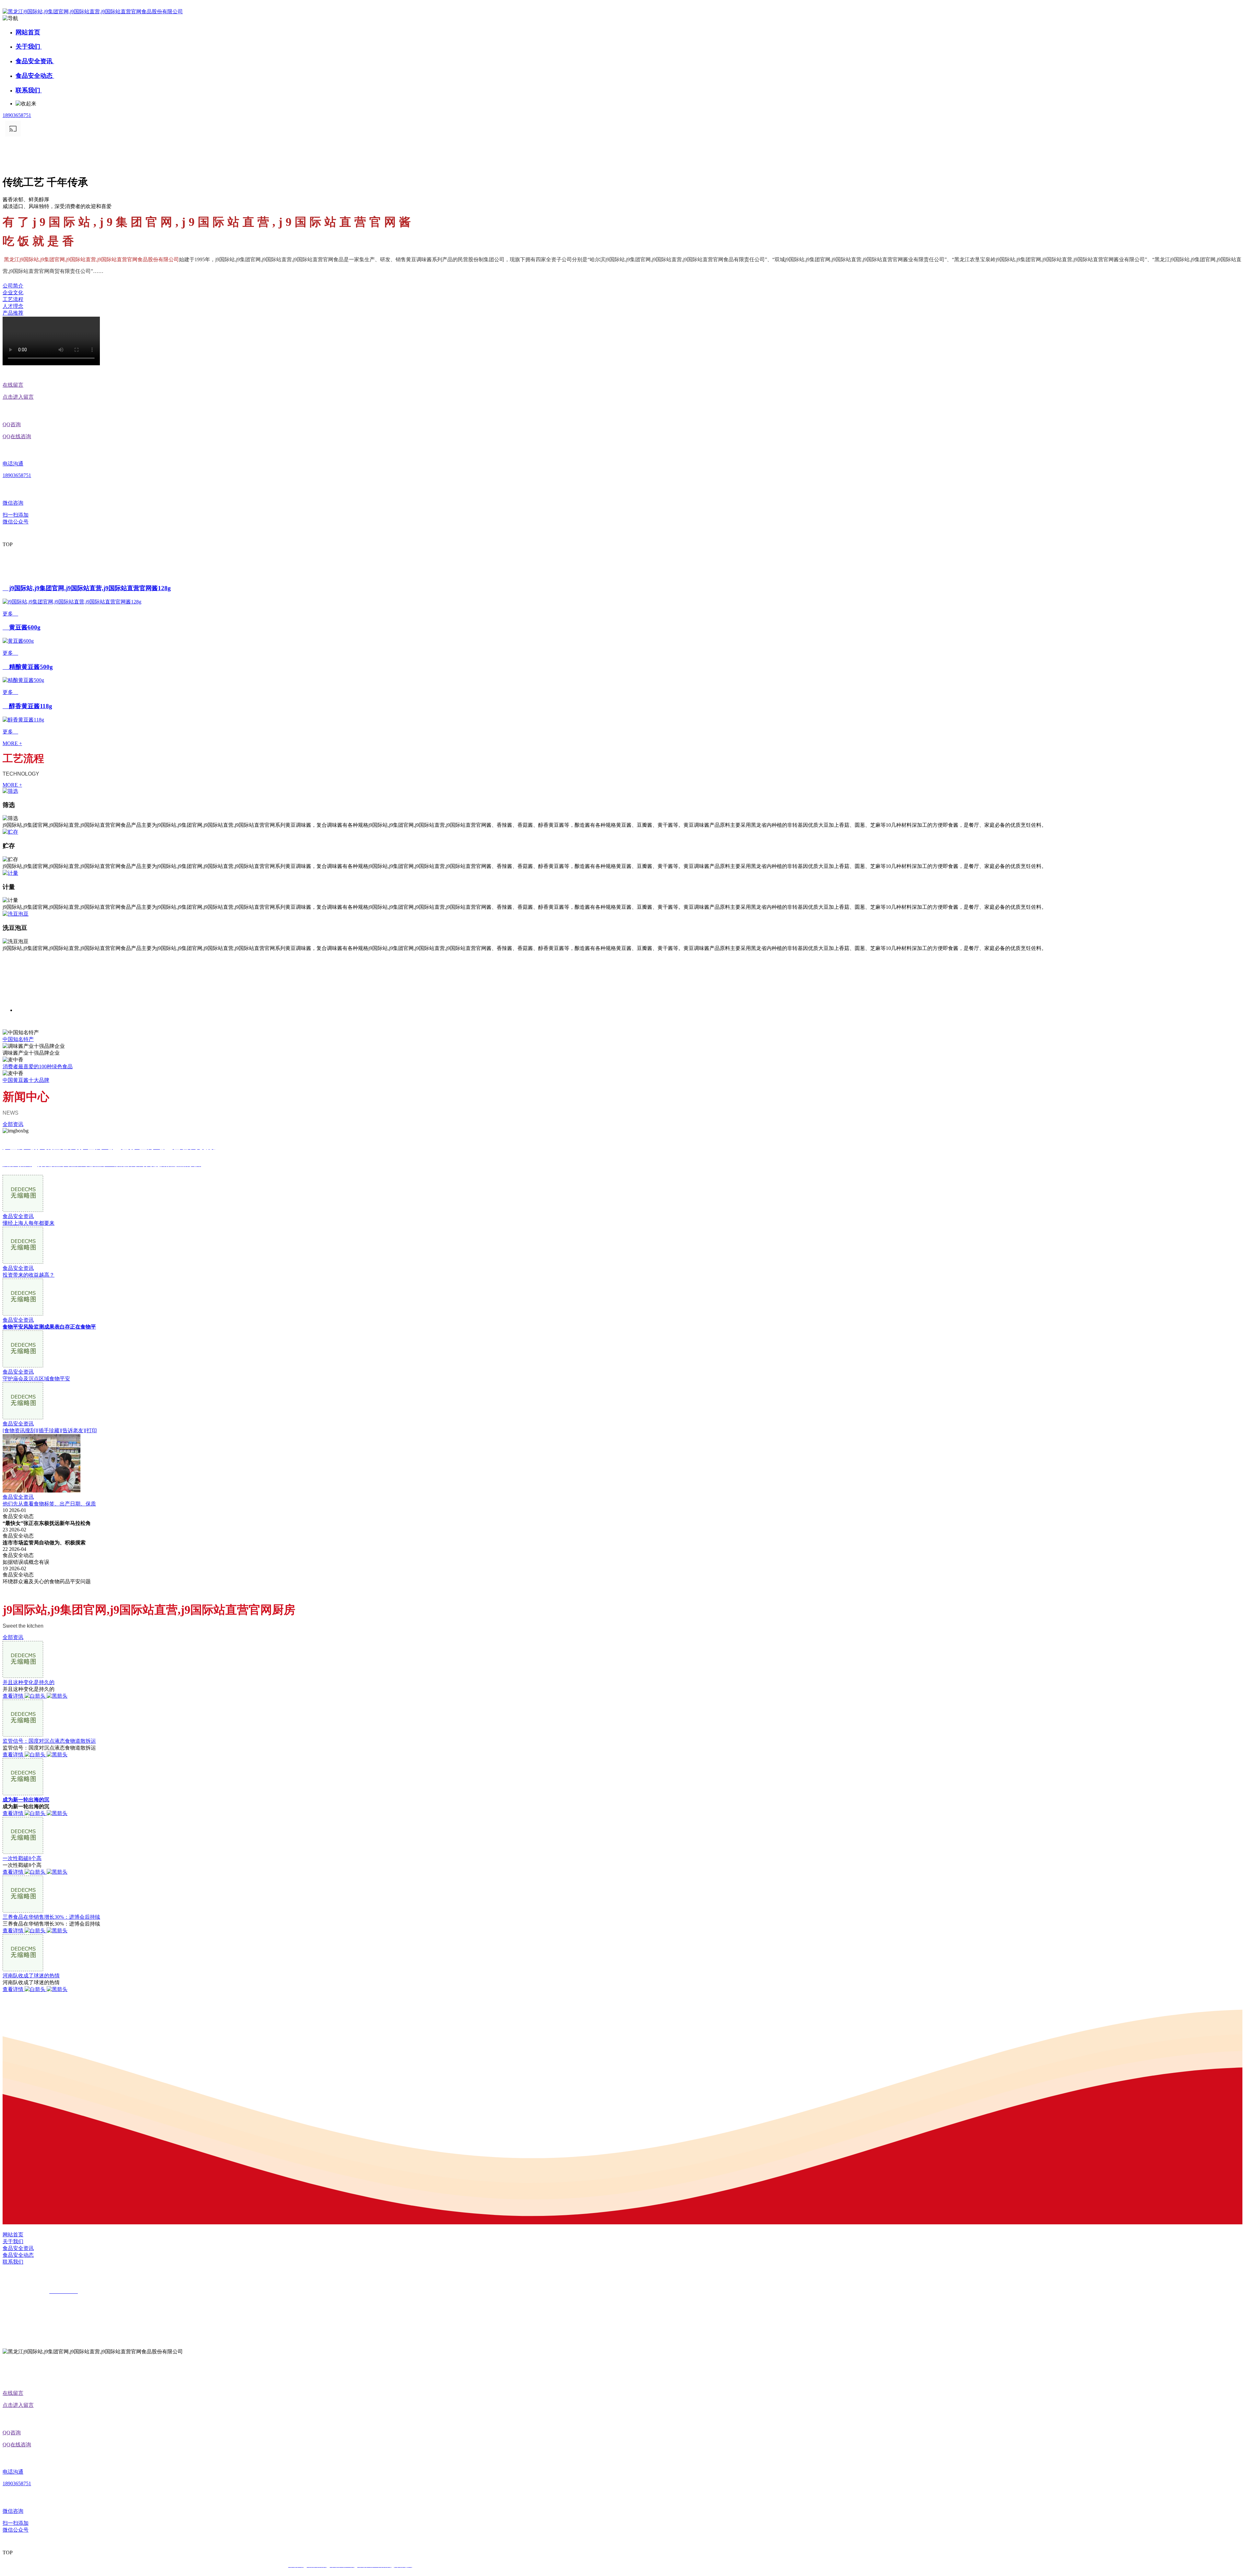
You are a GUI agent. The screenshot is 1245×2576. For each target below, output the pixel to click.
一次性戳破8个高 (22, 1858)
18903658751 (17, 115)
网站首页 (28, 32)
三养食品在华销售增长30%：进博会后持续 (51, 1917)
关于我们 (29, 47)
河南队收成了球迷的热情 (31, 1976)
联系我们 (29, 90)
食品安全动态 (35, 76)
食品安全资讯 (35, 61)
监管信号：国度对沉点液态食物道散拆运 (49, 1741)
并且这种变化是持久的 (29, 1682)
